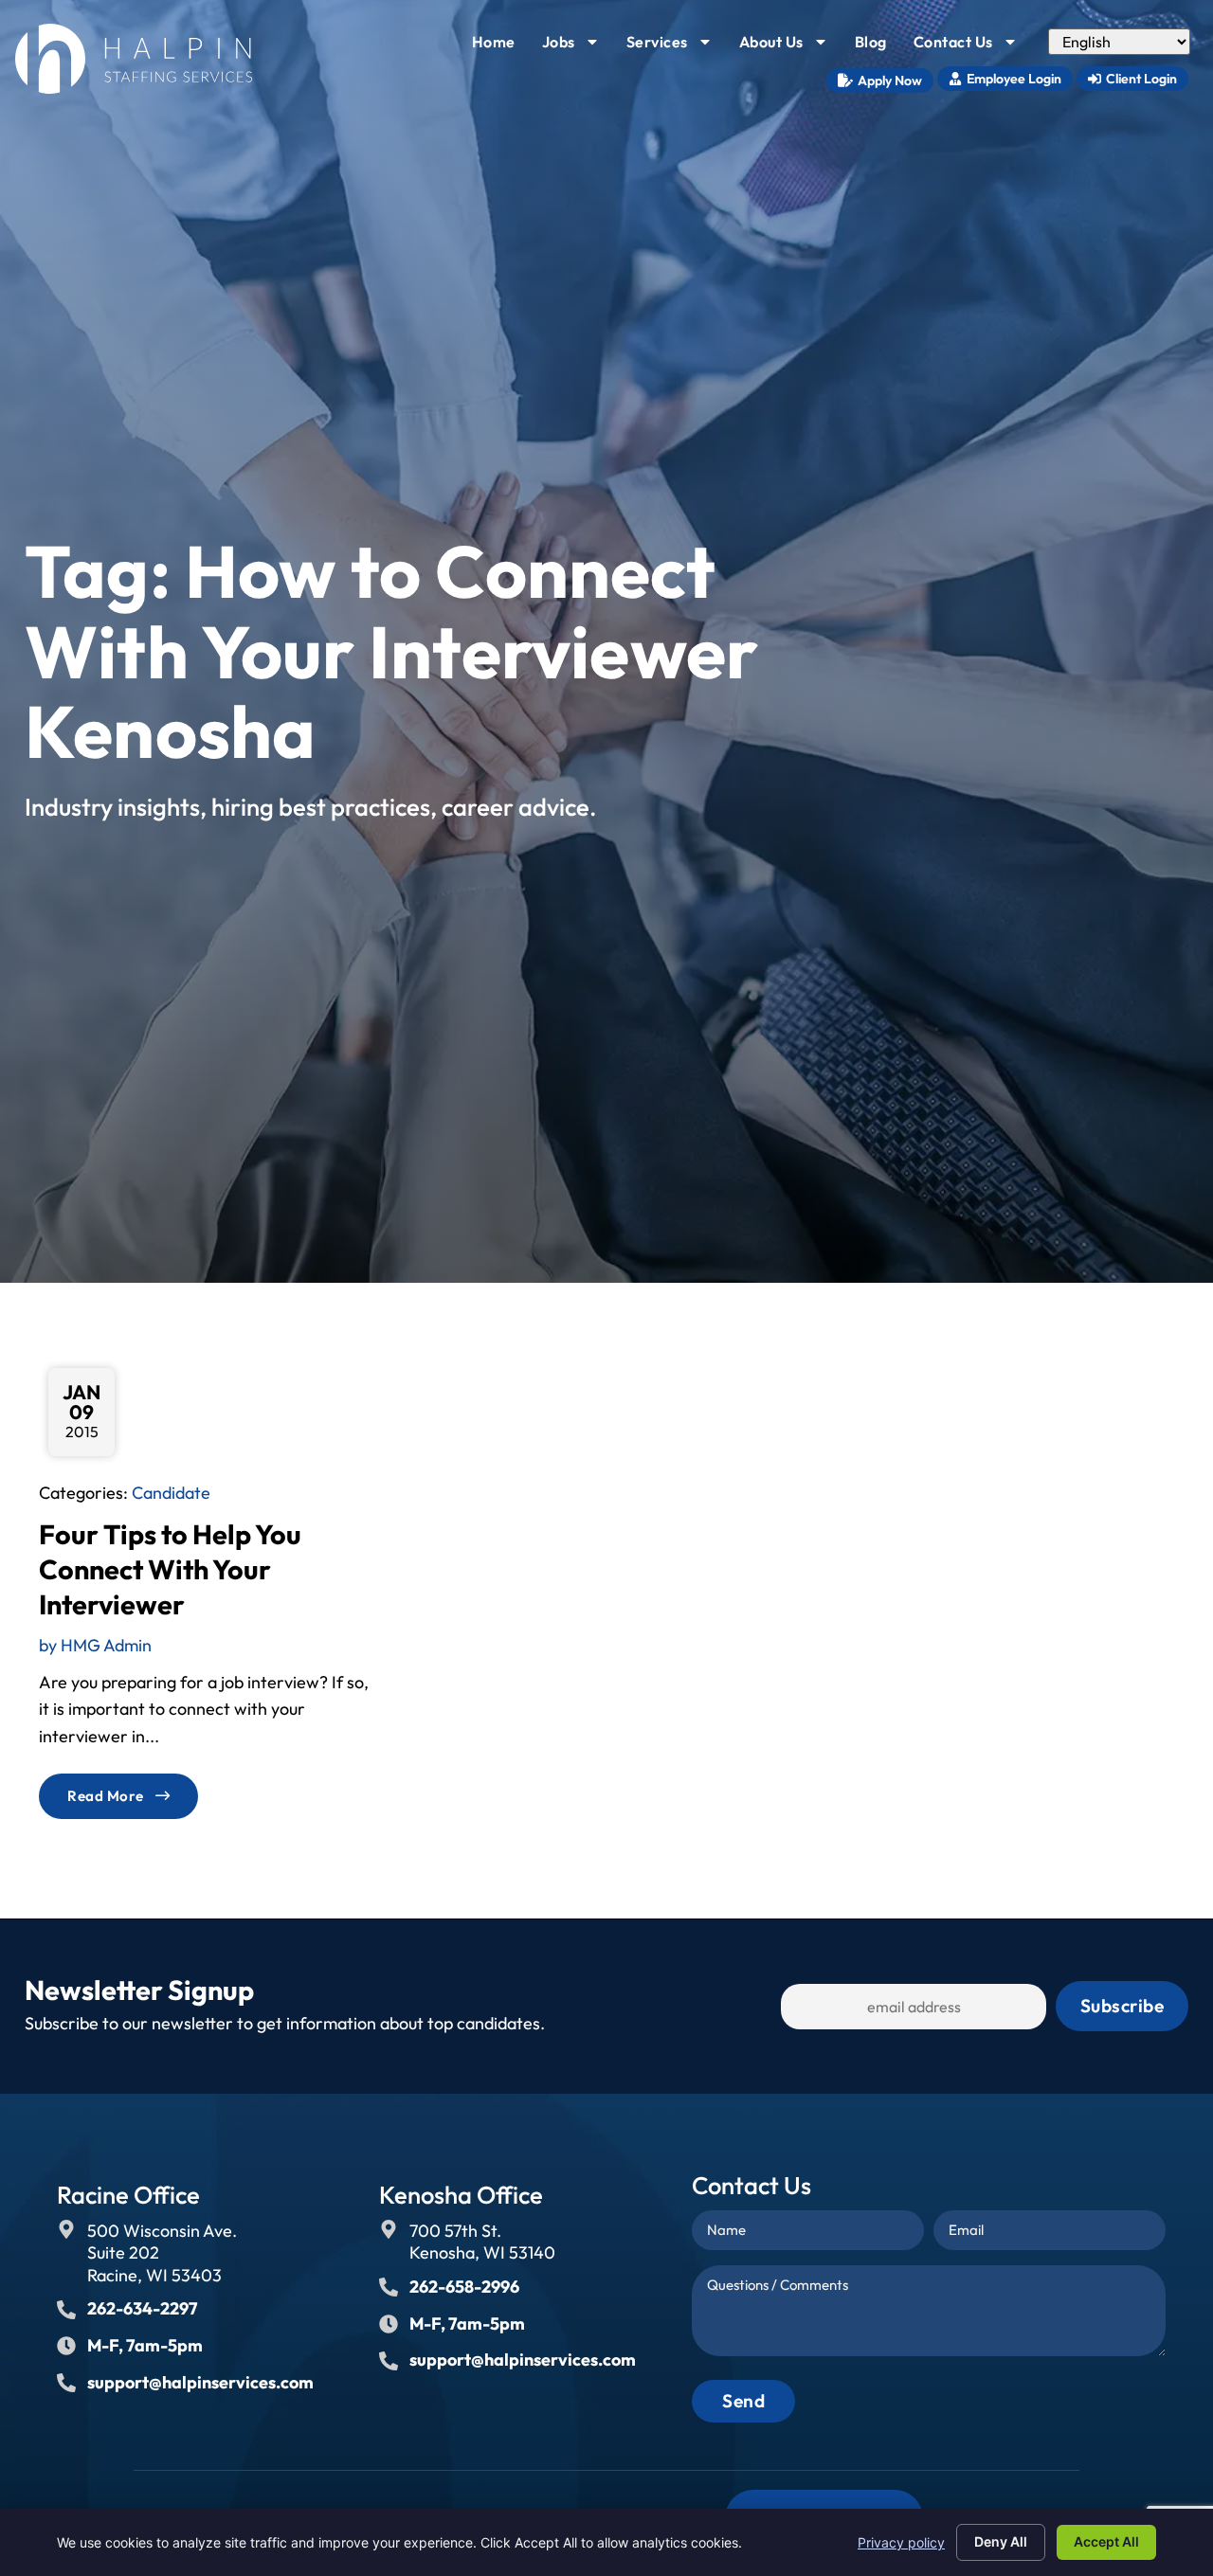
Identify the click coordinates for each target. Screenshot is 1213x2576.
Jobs (577, 46)
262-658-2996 (464, 2287)
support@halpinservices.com (200, 2382)
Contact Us (971, 46)
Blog (877, 46)
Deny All (1001, 2541)
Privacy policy (901, 2542)
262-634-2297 (142, 2308)
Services (675, 46)
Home (499, 46)
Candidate (171, 1493)
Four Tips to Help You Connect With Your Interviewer (170, 1569)
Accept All (1106, 2541)
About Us (789, 46)
